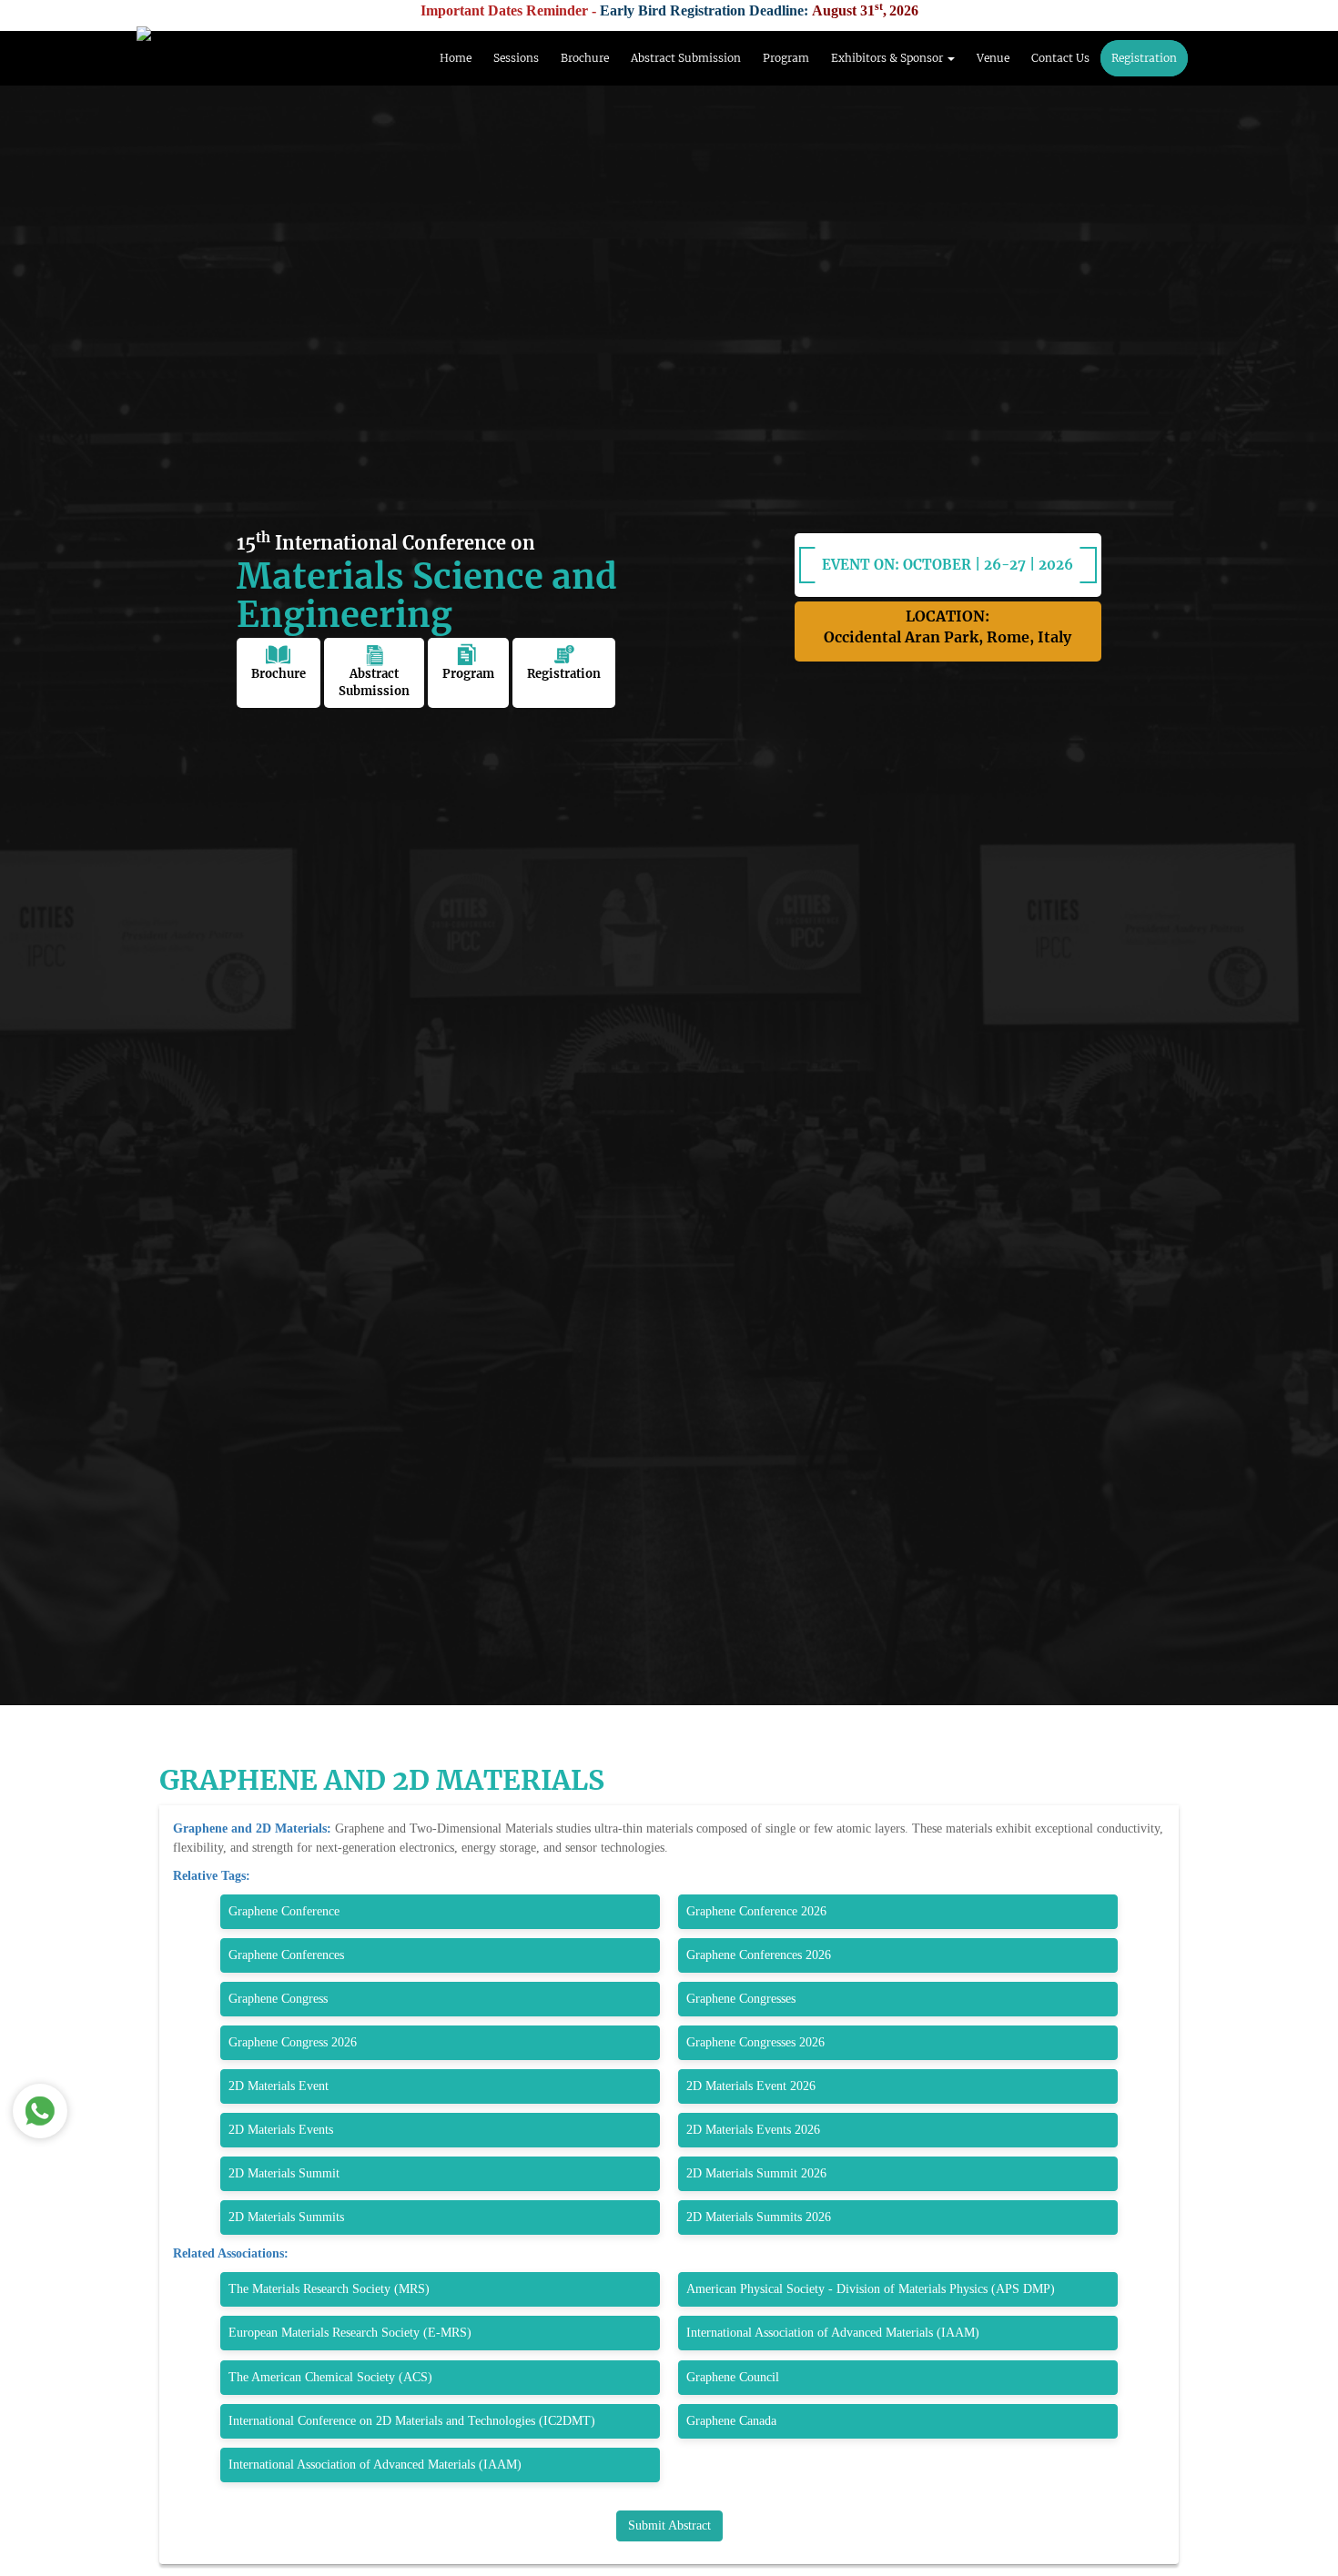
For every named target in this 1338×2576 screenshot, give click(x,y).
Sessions (516, 58)
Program (786, 58)
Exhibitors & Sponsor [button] (888, 58)
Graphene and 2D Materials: (254, 1828)
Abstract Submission (686, 58)
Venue (993, 58)
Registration (1144, 58)
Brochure (585, 58)
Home (456, 58)
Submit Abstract (669, 2525)
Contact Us (1060, 58)
